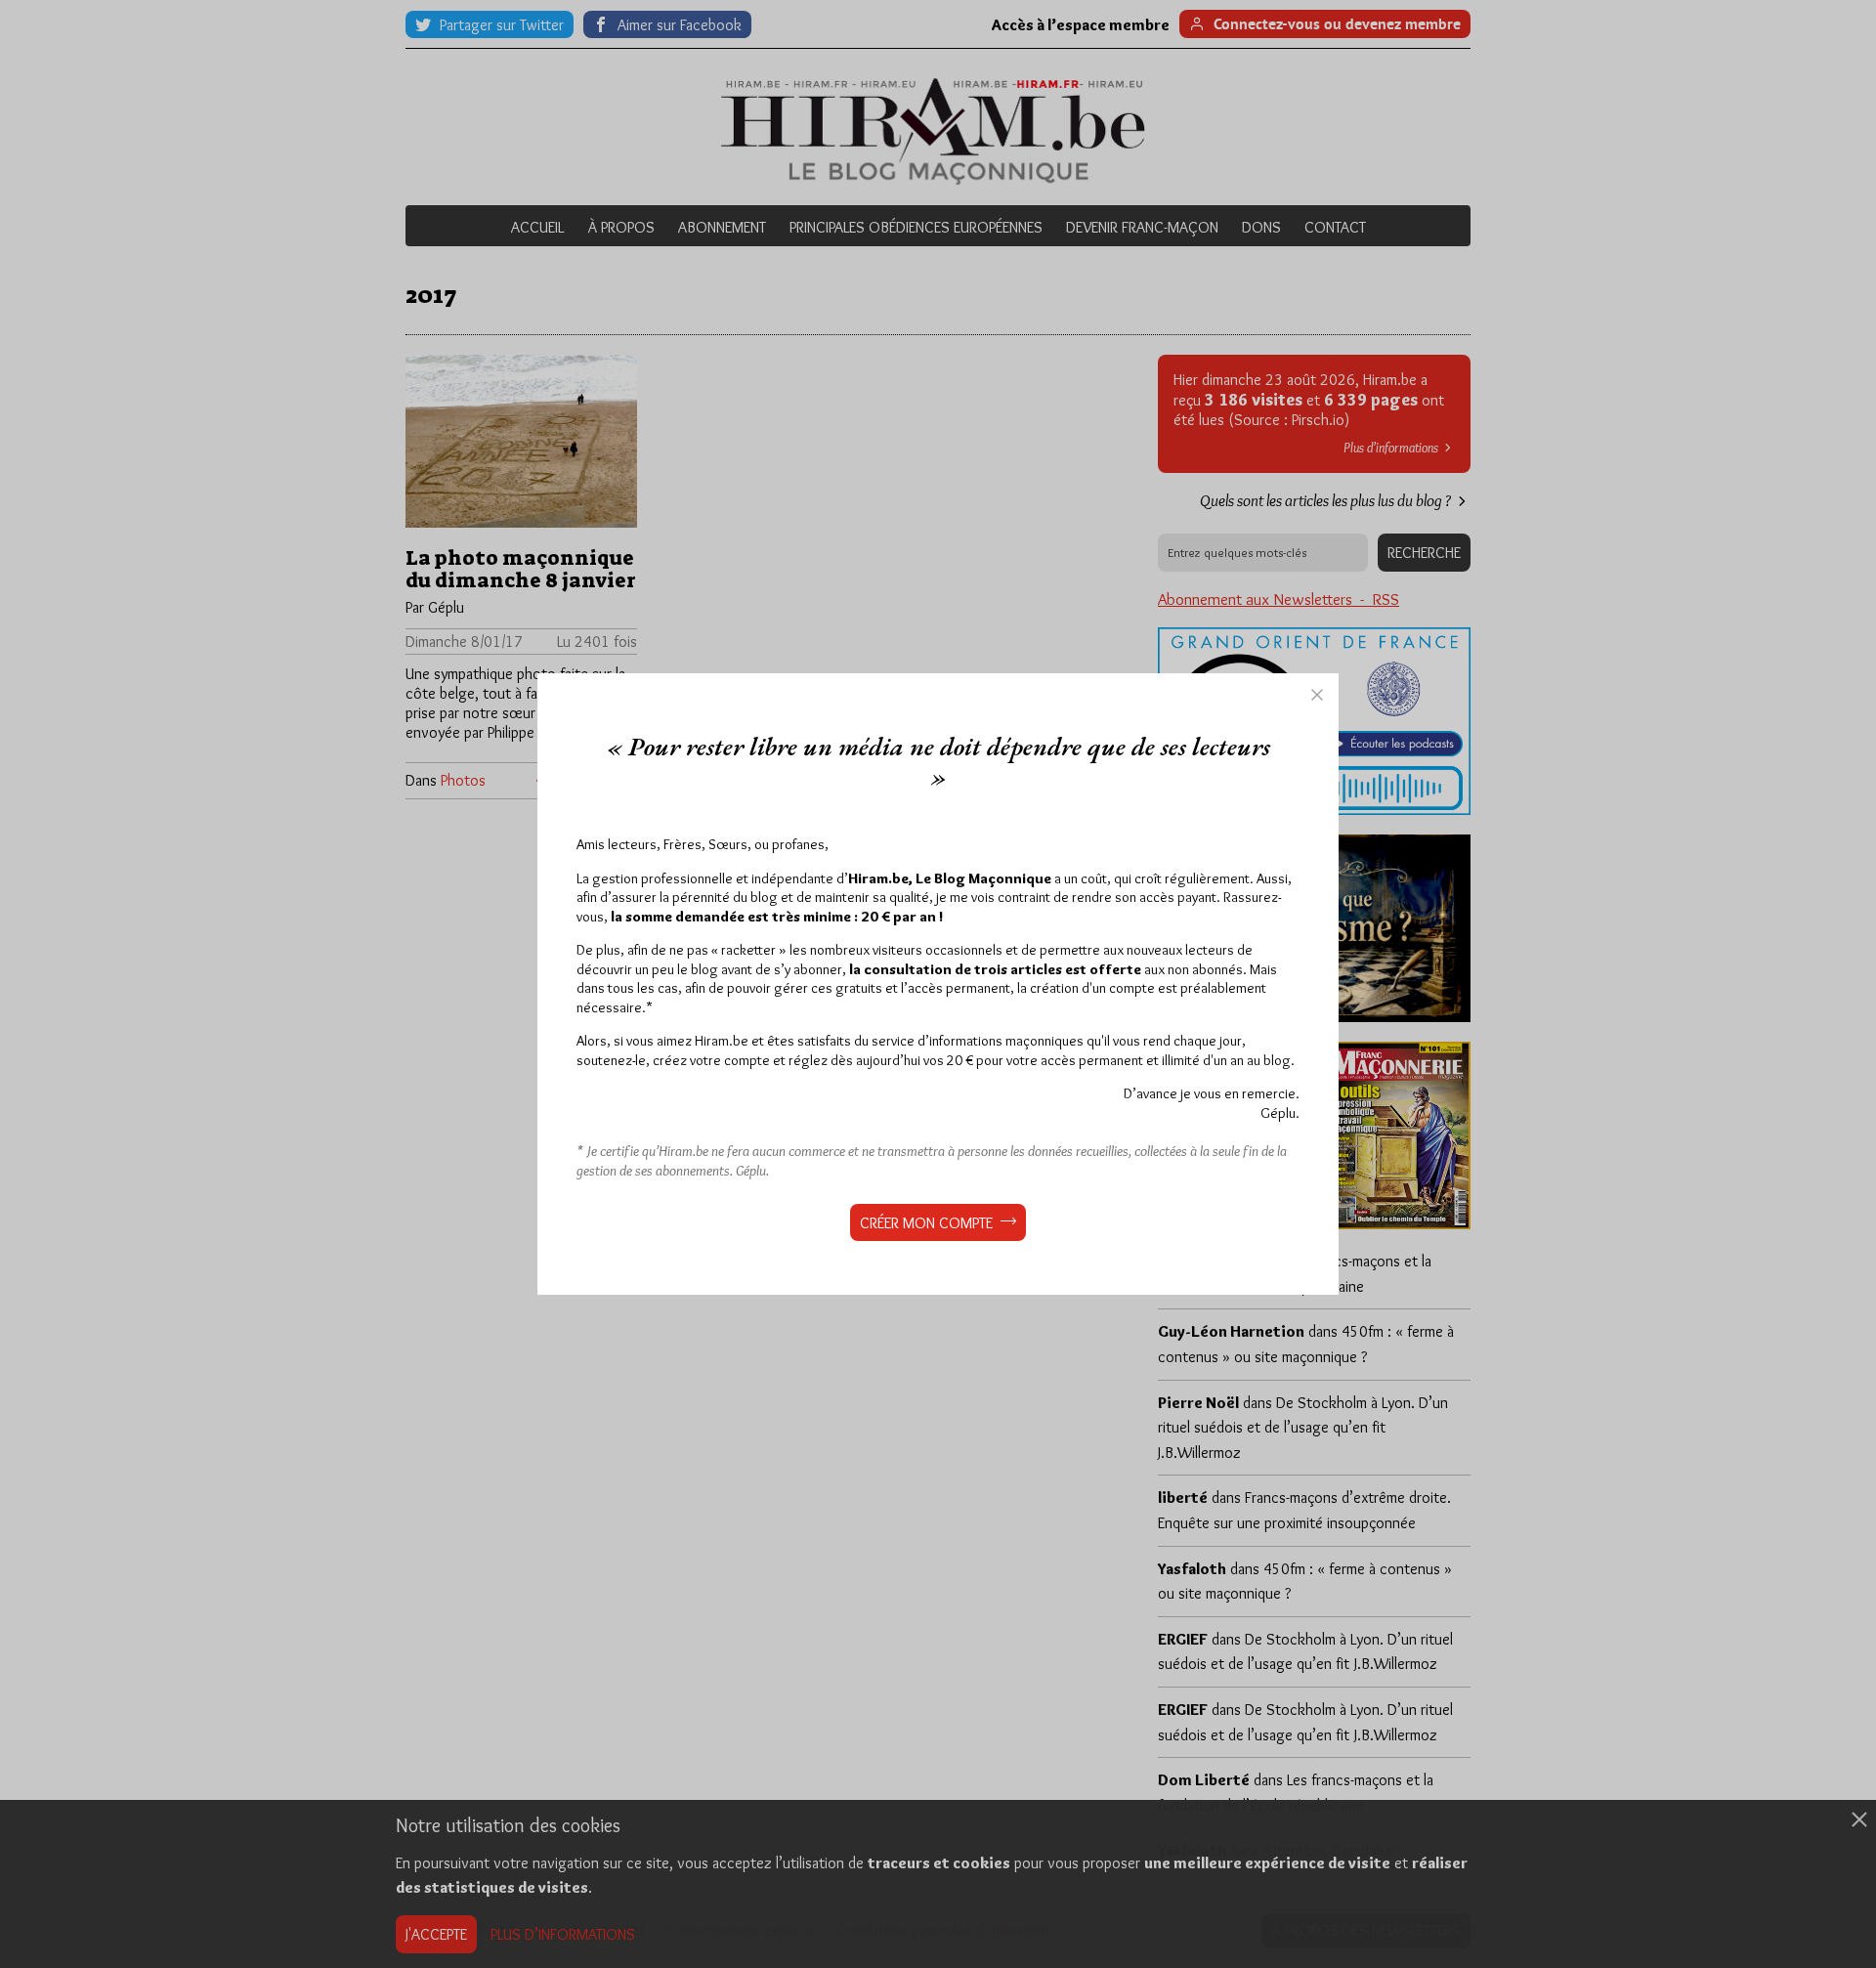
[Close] (1317, 695)
